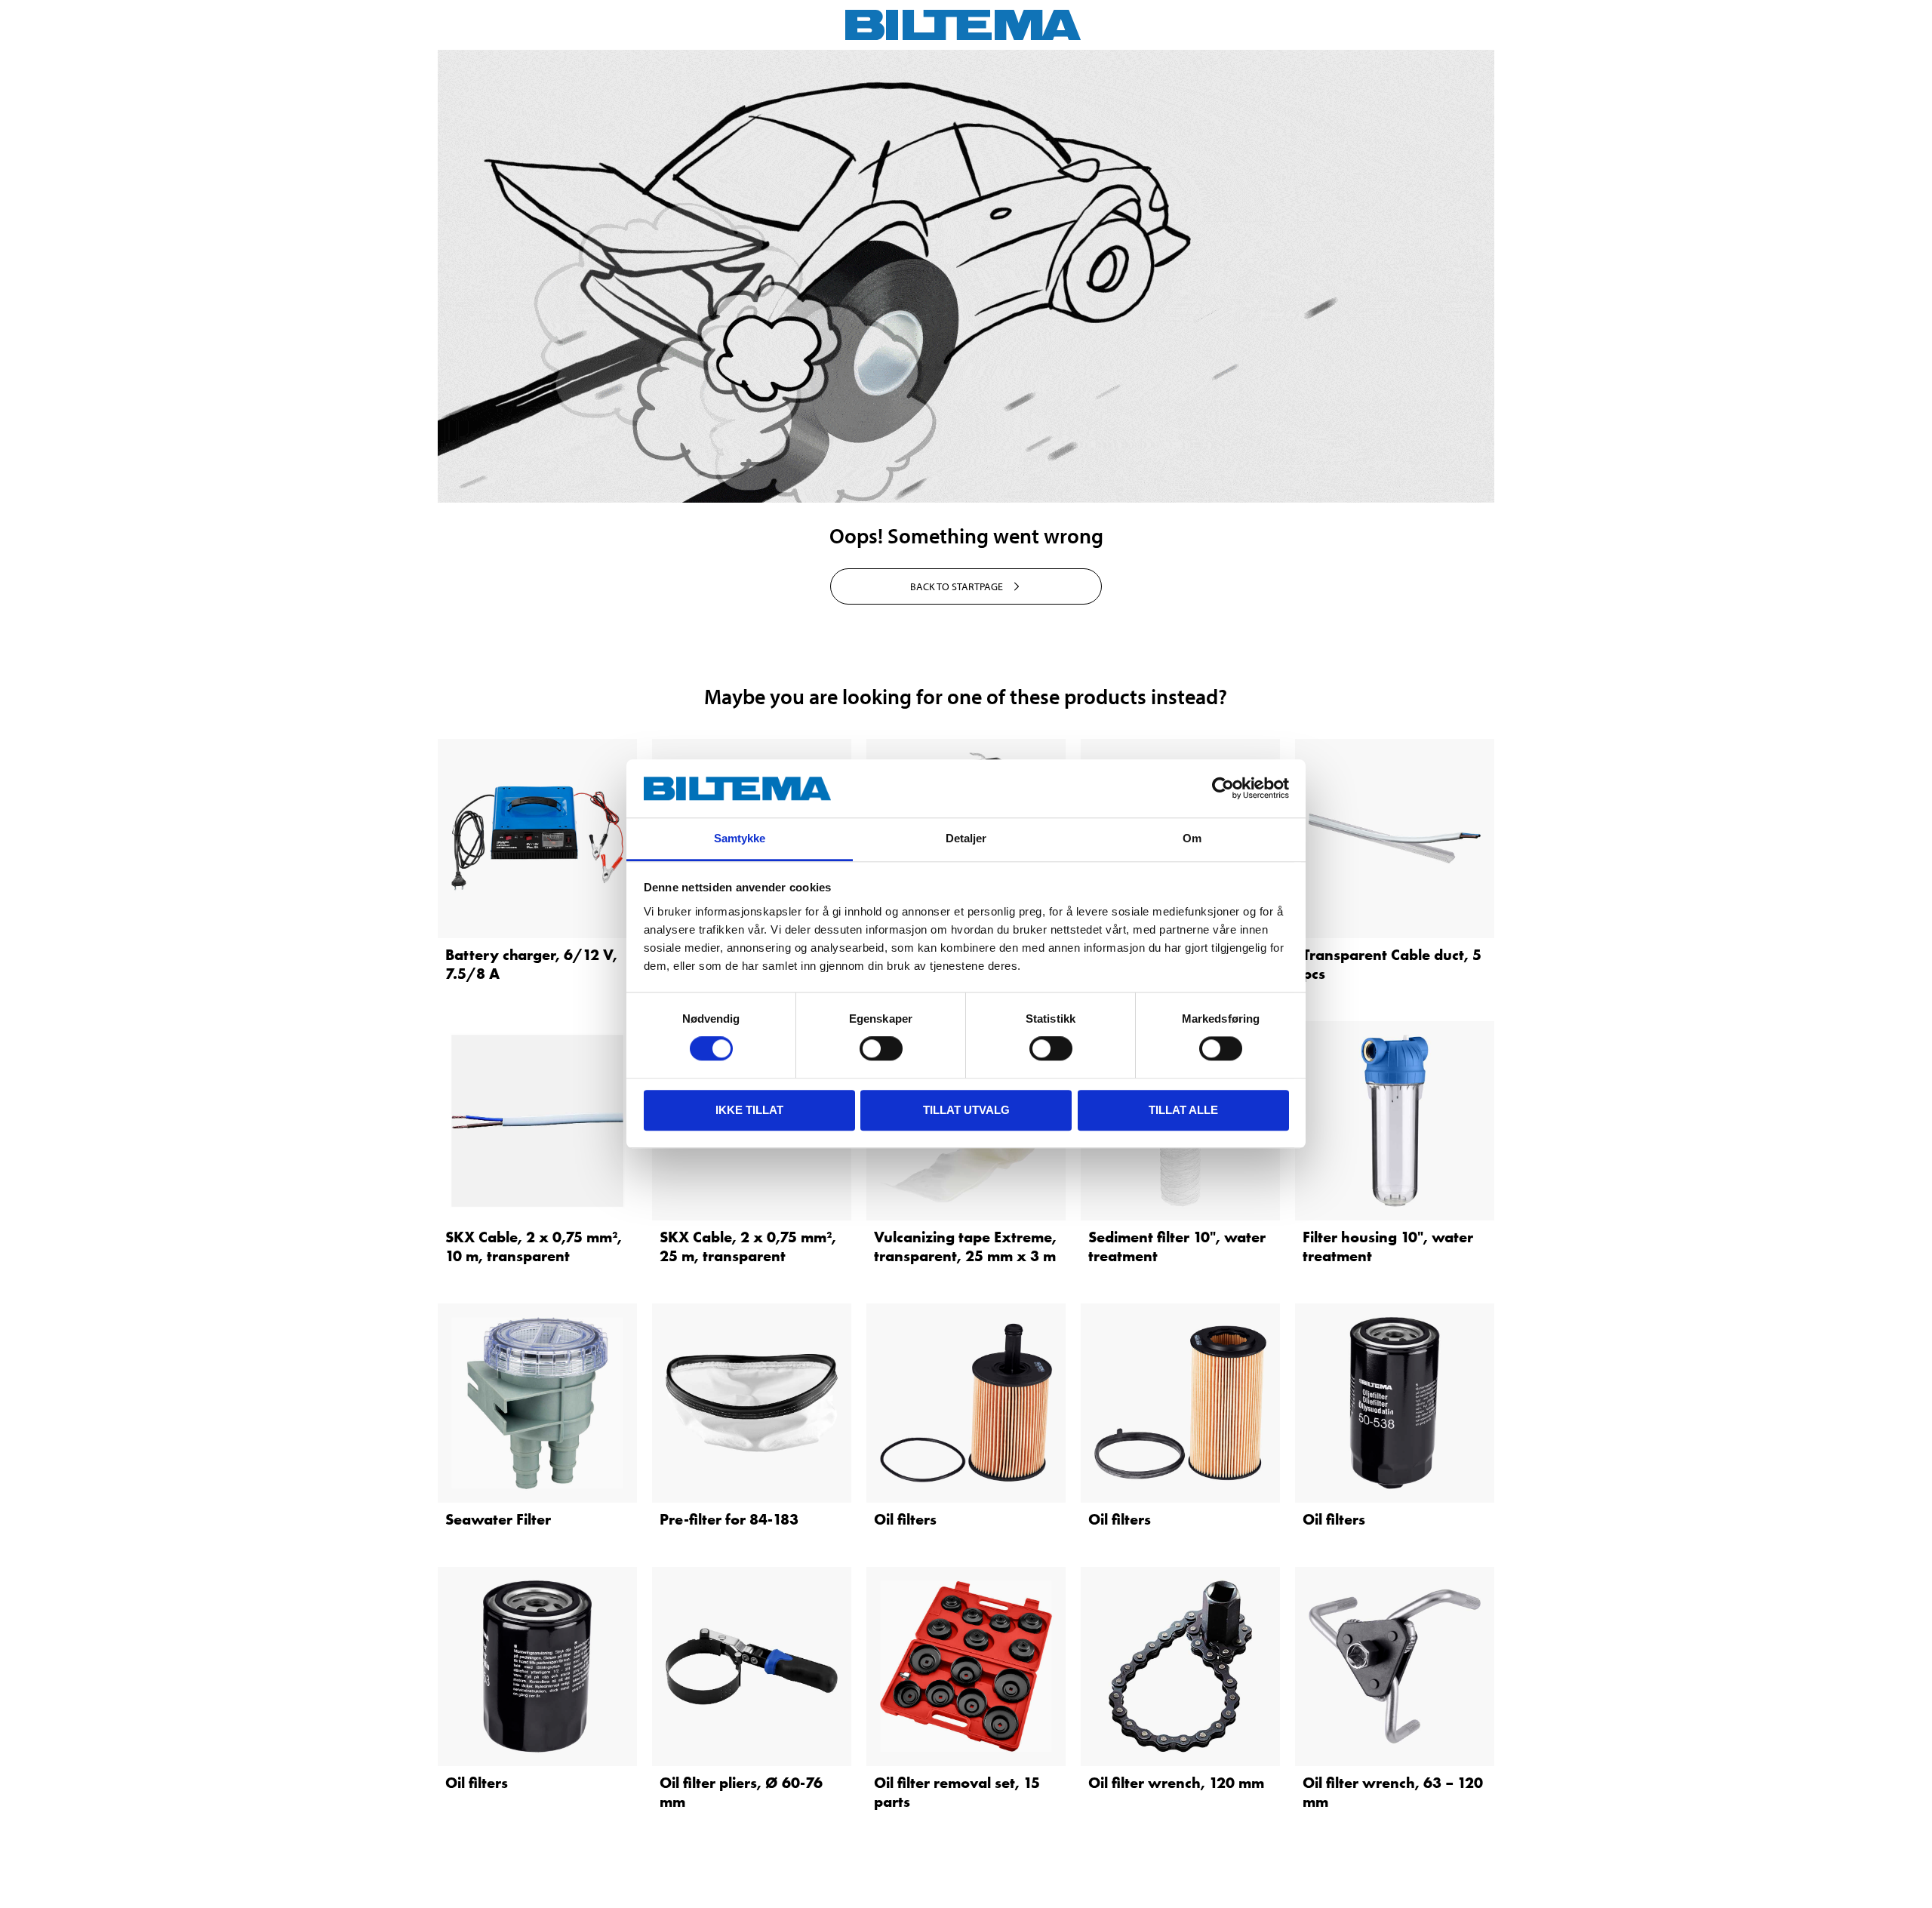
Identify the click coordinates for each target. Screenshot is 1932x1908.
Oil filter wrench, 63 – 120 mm (1393, 1792)
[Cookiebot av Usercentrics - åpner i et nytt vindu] (1223, 789)
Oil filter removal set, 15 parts (957, 1792)
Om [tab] (1192, 838)
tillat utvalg (966, 1110)
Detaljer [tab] (966, 838)
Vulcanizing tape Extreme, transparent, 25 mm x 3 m (965, 1246)
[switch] (881, 1048)
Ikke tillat (749, 1110)
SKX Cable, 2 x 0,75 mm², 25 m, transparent (748, 1246)
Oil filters (905, 1519)
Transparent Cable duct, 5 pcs (1392, 964)
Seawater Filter (498, 1519)
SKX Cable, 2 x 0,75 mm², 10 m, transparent (534, 1246)
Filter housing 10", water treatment (1388, 1246)
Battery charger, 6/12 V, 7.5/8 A (531, 964)
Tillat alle (1183, 1110)
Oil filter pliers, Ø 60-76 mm (741, 1792)
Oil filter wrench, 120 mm (1176, 1783)
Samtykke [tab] (740, 838)
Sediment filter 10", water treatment (1177, 1246)
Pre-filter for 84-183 (729, 1519)
